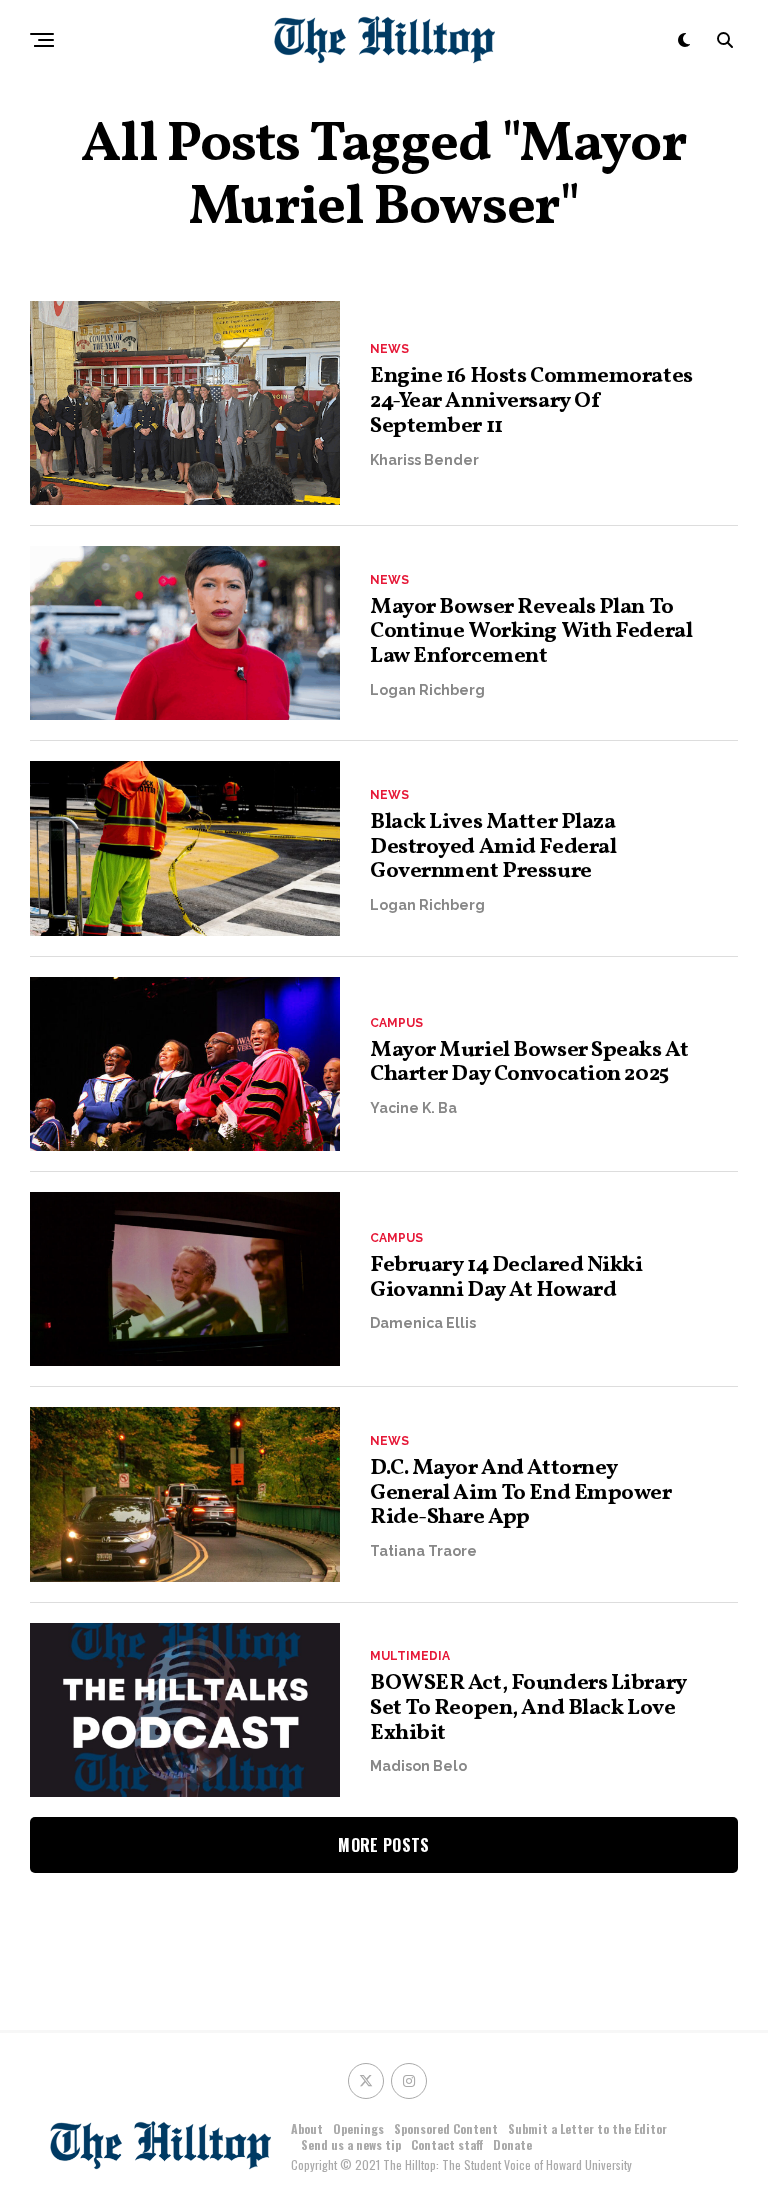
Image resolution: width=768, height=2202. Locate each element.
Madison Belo (418, 1766)
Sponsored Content (446, 2128)
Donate (512, 2144)
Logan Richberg (427, 690)
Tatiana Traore (423, 1551)
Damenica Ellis (423, 1323)
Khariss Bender (424, 460)
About (307, 2128)
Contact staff (447, 2144)
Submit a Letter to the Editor (587, 2128)
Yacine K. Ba (413, 1108)
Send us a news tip (351, 2144)
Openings (358, 2128)
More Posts (383, 1845)
